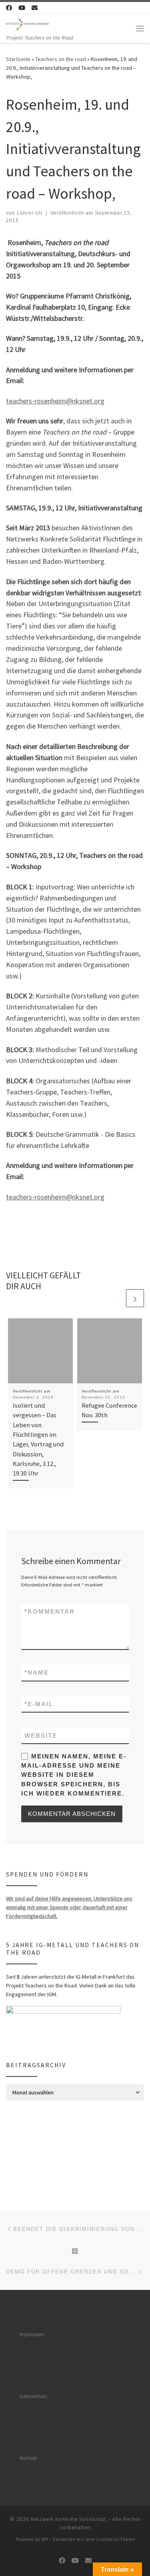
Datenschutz (34, 2396)
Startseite (18, 59)
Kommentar (50, 1611)
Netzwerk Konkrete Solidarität (69, 2519)
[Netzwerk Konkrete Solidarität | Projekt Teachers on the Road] (27, 24)
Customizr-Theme (115, 2539)
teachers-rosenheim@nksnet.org (55, 401)
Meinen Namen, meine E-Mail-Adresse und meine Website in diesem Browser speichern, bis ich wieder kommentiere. (74, 1775)
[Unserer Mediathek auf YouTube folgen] (22, 8)
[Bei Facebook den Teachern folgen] (9, 8)
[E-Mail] (35, 8)
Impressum (32, 2334)
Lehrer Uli (30, 213)
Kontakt (28, 2458)
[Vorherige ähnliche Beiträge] (116, 1298)
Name (37, 1672)
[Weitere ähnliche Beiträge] (135, 1298)
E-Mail (39, 1704)
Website (41, 1735)
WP (45, 2539)
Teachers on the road (61, 59)
